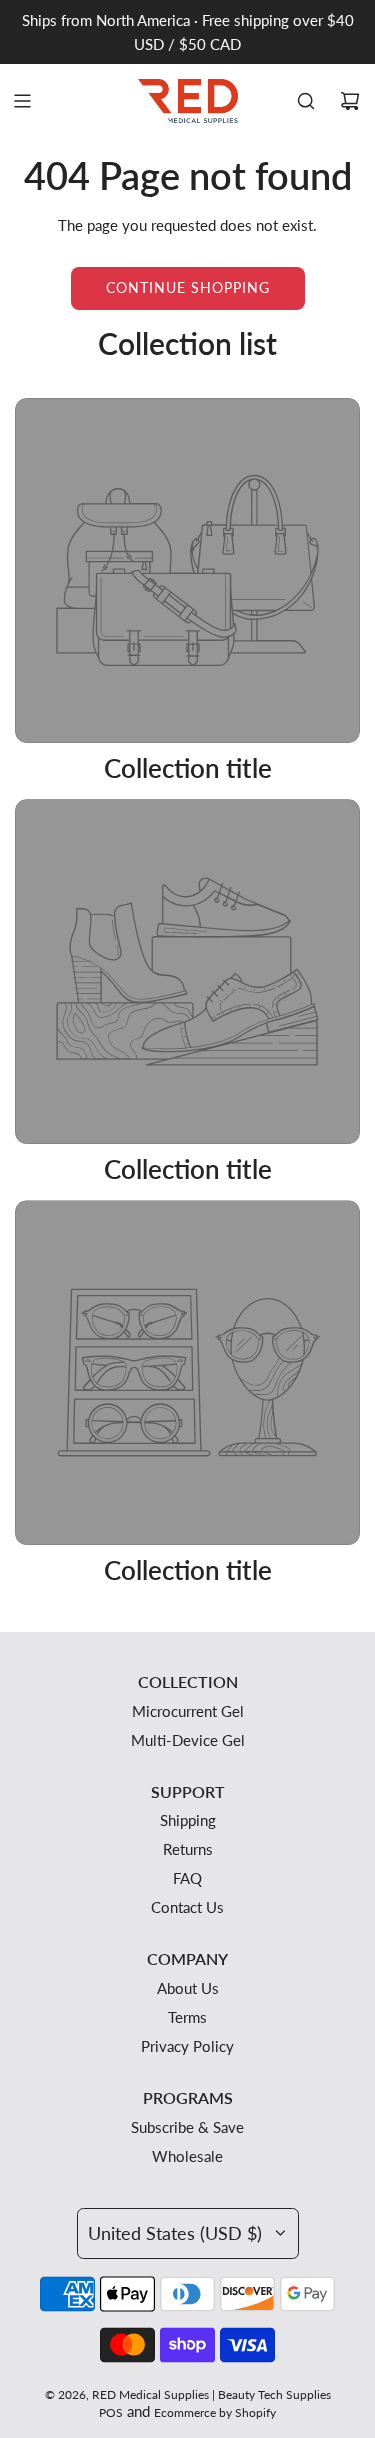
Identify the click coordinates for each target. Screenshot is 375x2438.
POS (111, 2412)
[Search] (306, 101)
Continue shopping (188, 287)
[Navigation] (22, 101)
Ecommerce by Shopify (215, 2412)
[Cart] (350, 101)
